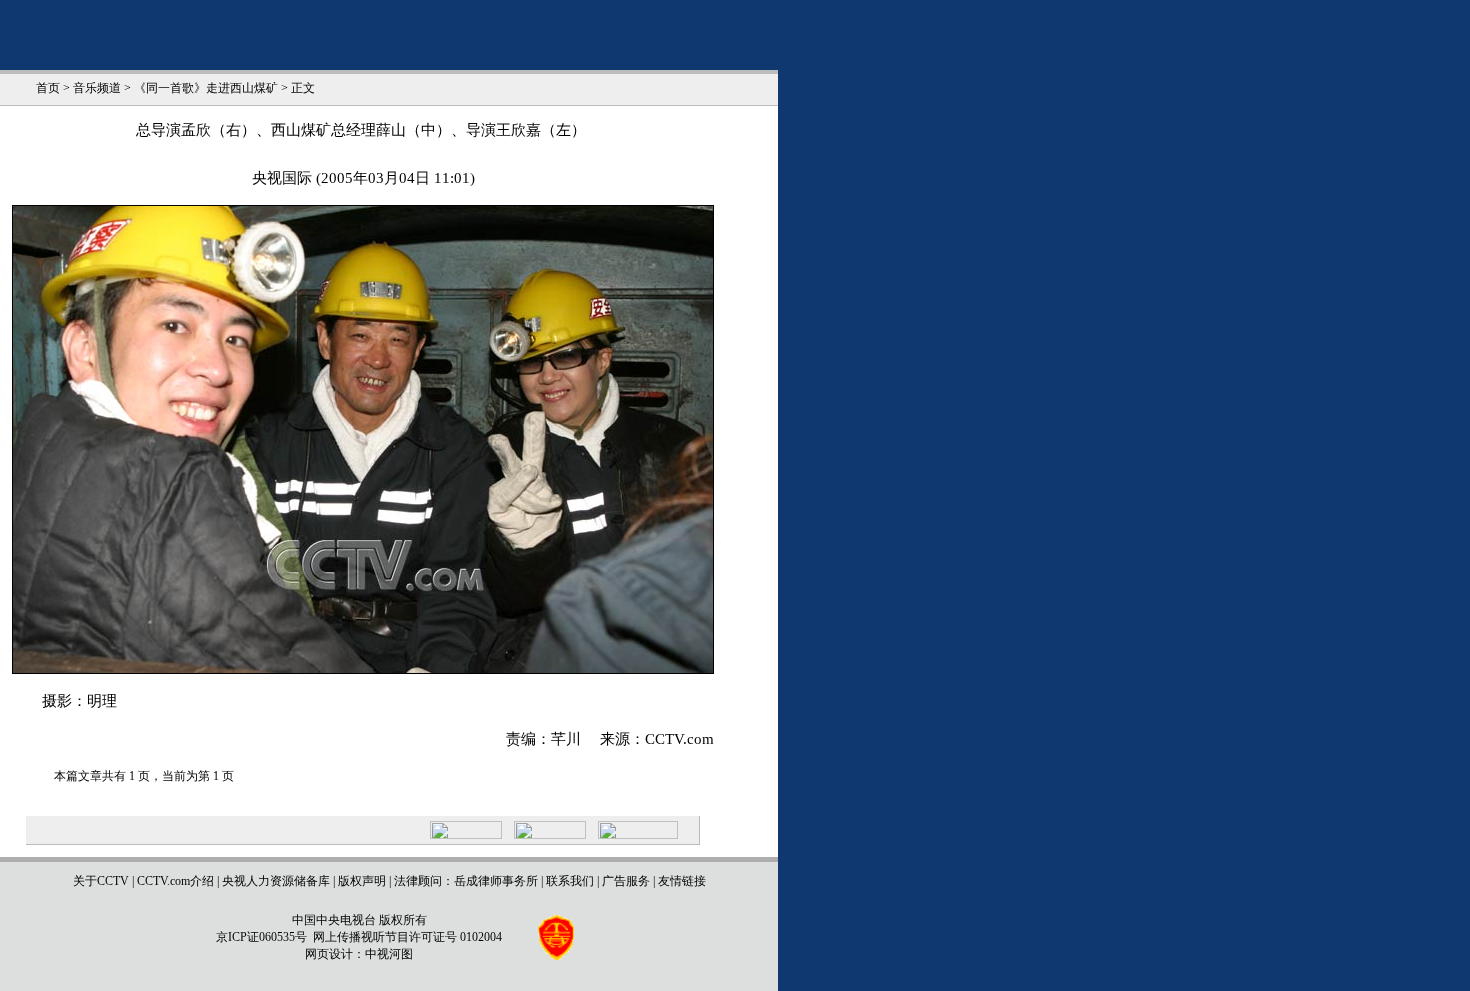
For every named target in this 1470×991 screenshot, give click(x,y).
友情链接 (682, 881)
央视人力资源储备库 (276, 881)
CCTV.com (679, 739)
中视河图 (389, 954)
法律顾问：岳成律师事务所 (466, 881)
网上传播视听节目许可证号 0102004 (407, 937)
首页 (48, 88)
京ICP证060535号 (261, 937)
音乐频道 (97, 88)
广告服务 (626, 881)
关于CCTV (101, 881)
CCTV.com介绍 (175, 881)
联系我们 (570, 881)
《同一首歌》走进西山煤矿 (206, 88)
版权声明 (362, 881)
